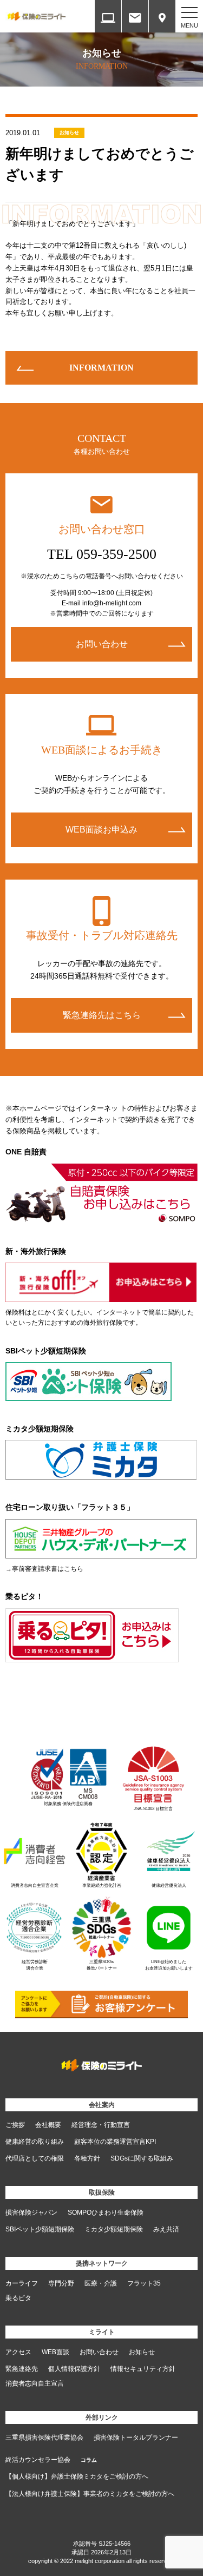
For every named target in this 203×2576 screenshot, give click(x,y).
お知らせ (69, 133)
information (101, 368)
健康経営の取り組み (35, 2142)
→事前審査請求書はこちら (44, 1569)
